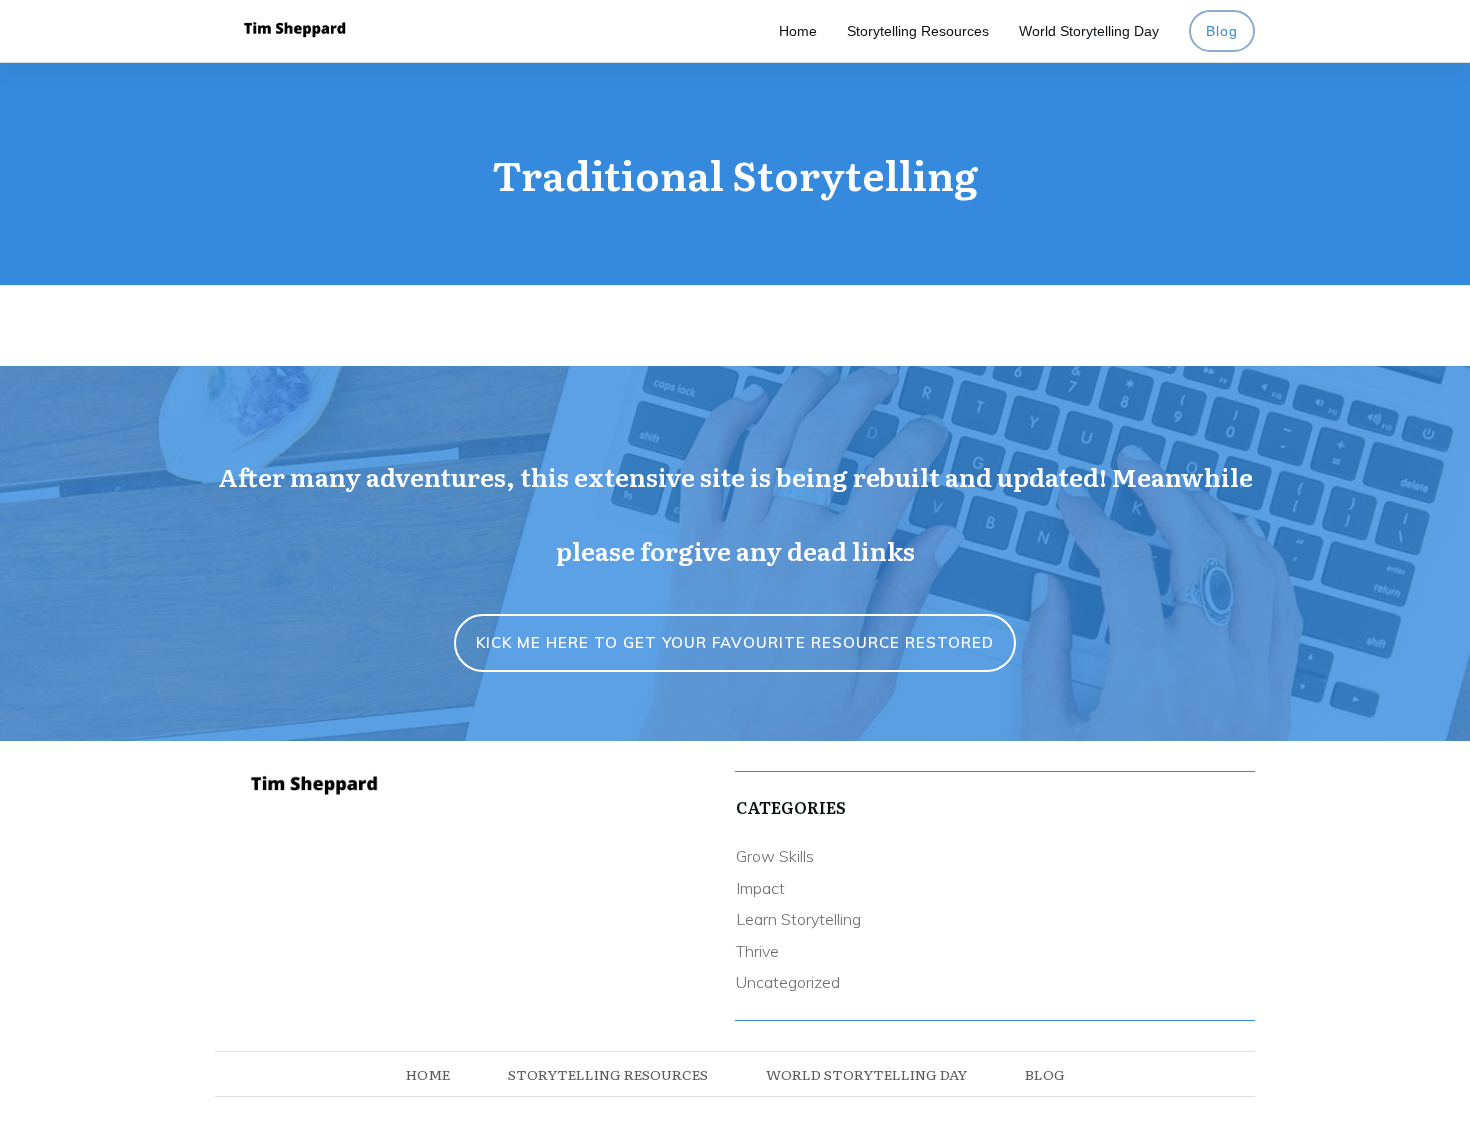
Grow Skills (775, 856)
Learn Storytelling (798, 919)
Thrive (757, 951)
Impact (760, 888)
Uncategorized (788, 982)
